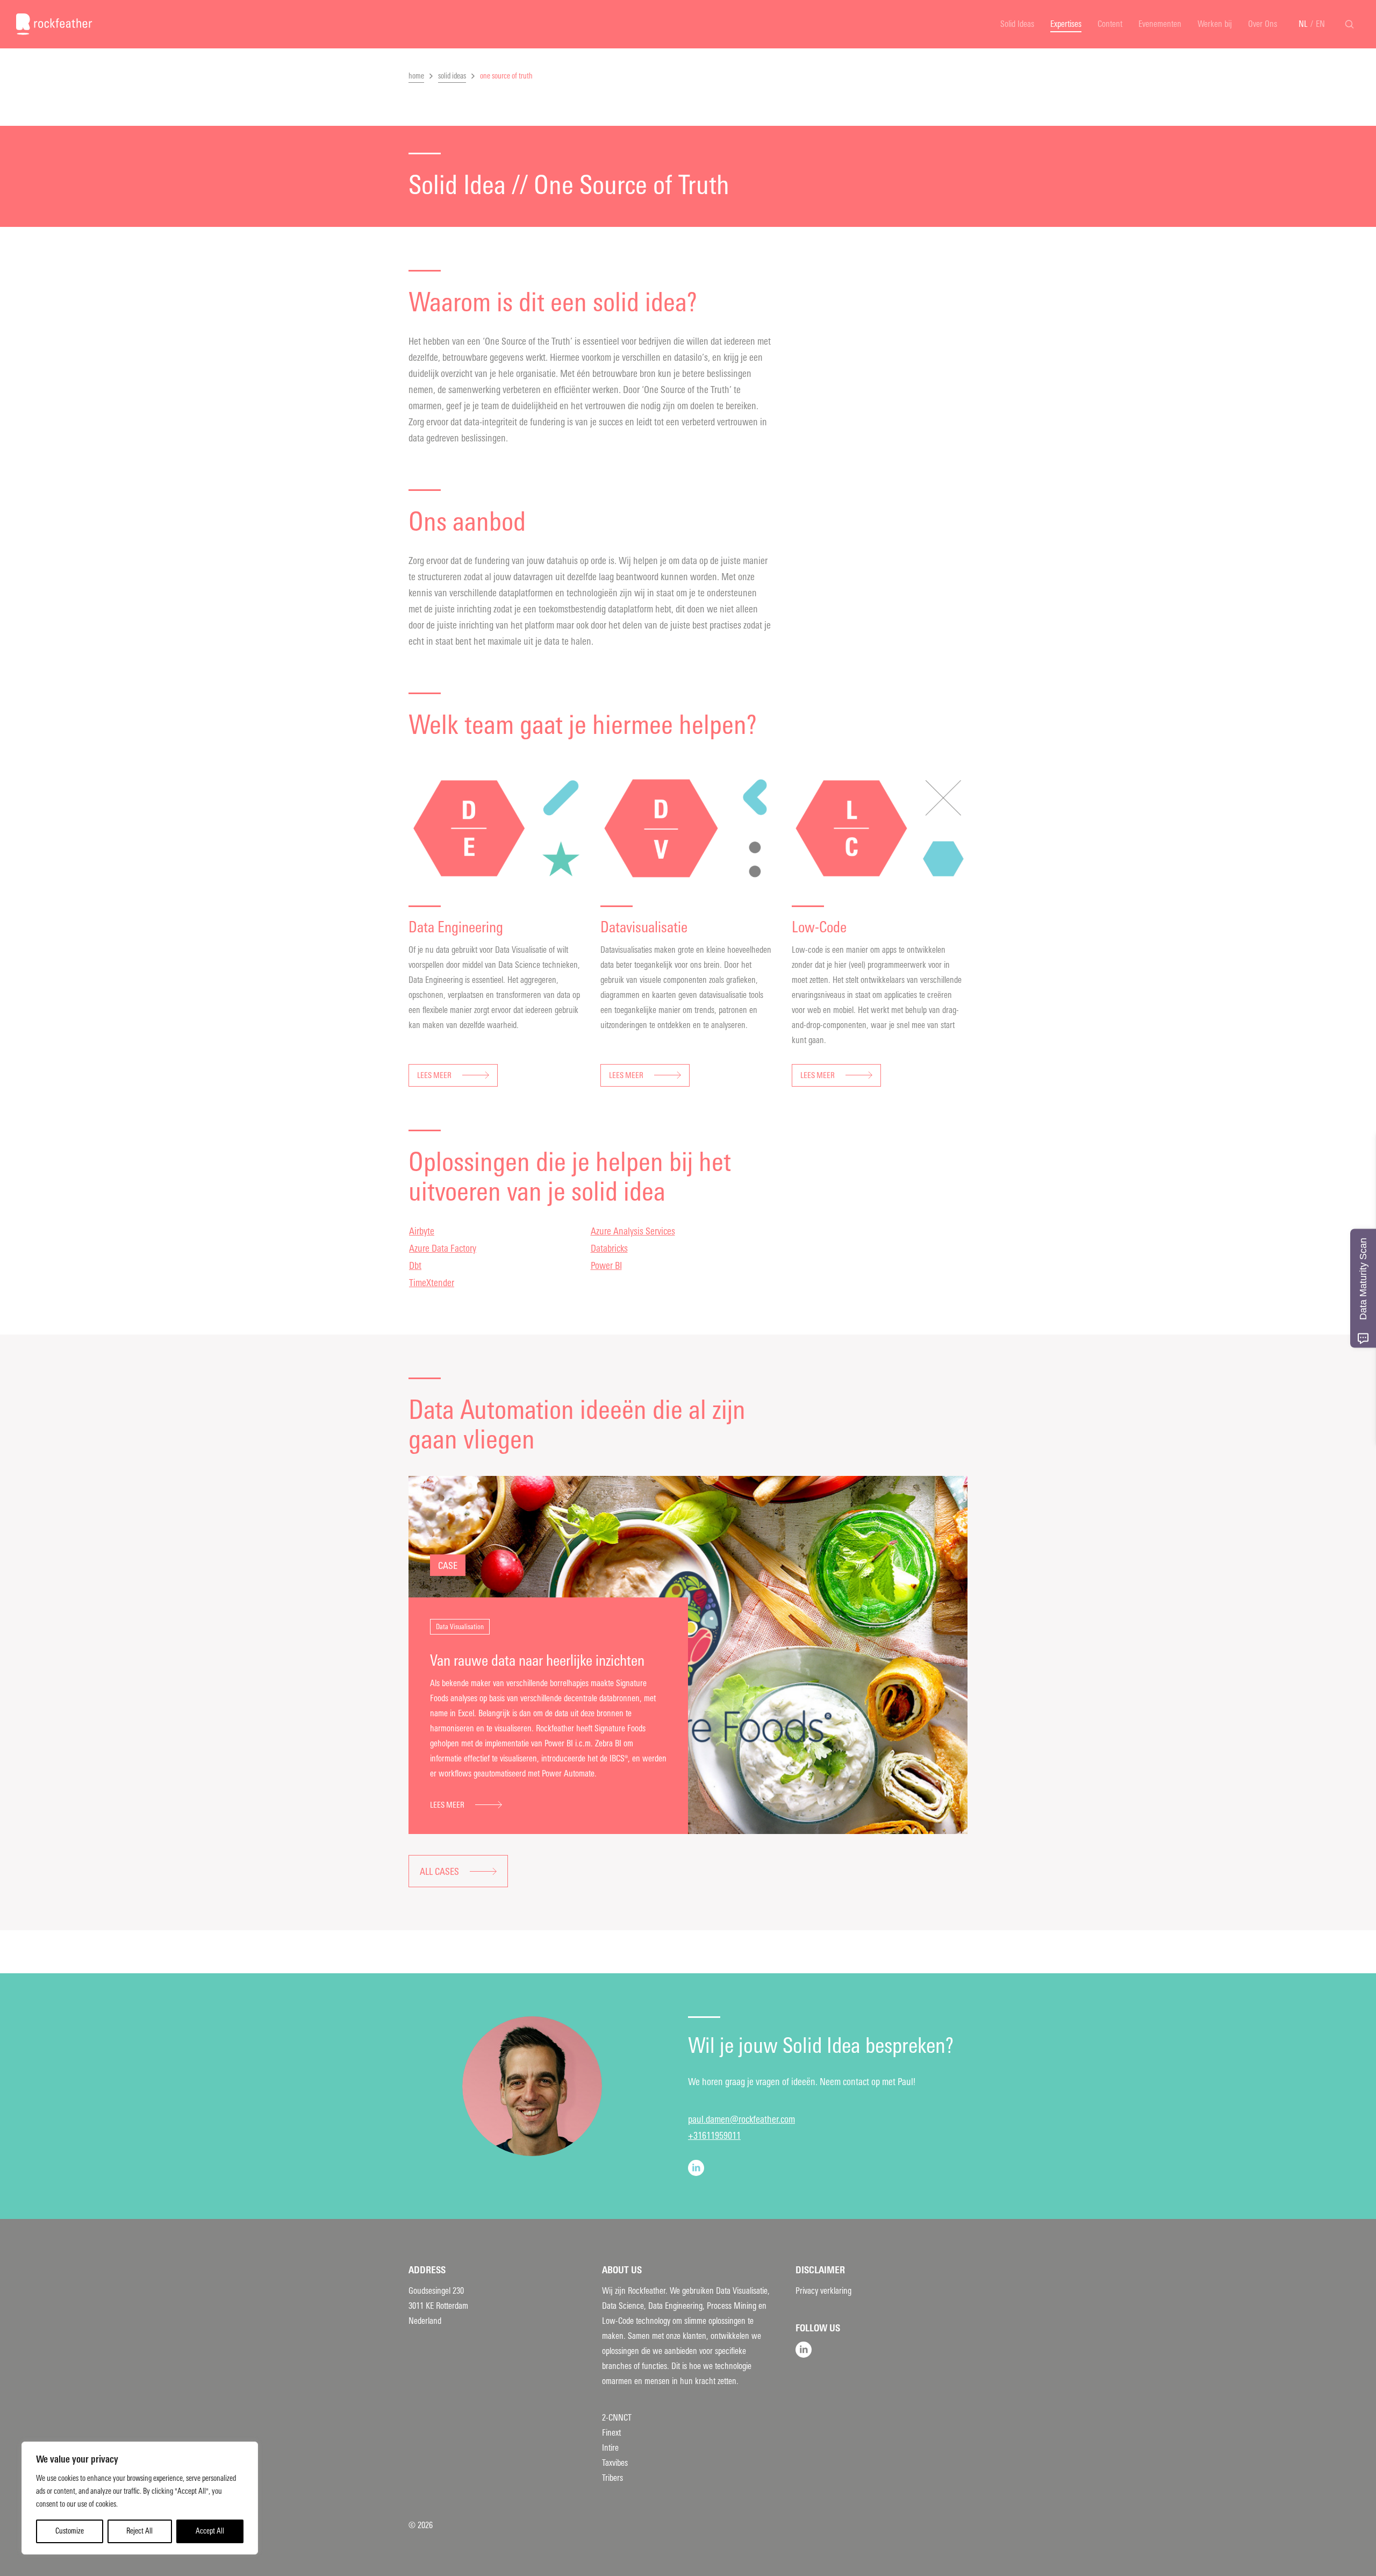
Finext (611, 2433)
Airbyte (422, 1231)
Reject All (139, 2531)
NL (1303, 24)
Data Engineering (456, 927)
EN (1320, 24)
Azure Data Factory (443, 1248)
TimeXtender (432, 1283)
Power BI (606, 1266)
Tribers (612, 2478)
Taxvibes (615, 2463)
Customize (70, 2531)
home (416, 76)
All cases (439, 1872)
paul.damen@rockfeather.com (741, 2120)
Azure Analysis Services (633, 1231)
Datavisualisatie (644, 927)
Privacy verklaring (823, 2291)
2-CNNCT (617, 2418)
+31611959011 (714, 2136)
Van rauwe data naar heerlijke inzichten (537, 1661)
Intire (610, 2448)
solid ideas (452, 76)
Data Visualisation (460, 1627)
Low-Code (819, 927)
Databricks (609, 1248)
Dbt (415, 1266)
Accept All (210, 2531)
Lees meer (434, 1075)
